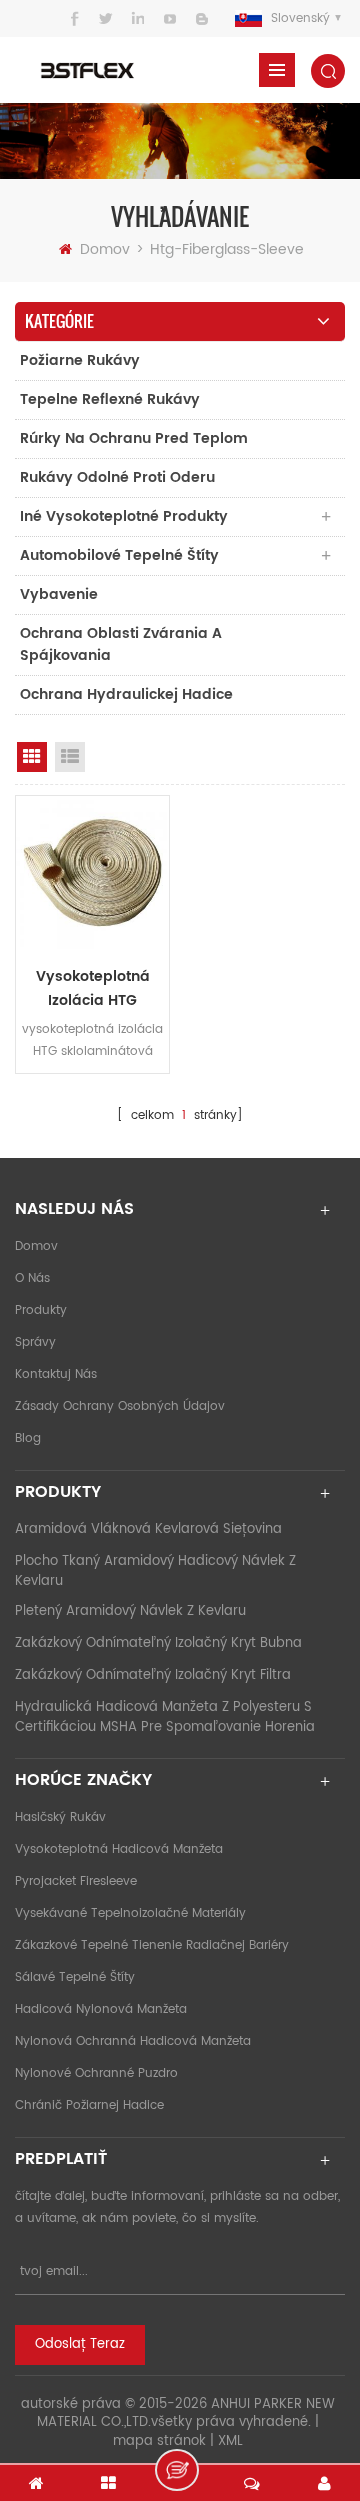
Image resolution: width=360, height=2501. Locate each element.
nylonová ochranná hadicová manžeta (133, 2041)
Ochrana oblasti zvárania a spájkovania (121, 644)
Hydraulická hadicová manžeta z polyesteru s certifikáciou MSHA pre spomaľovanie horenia (165, 1717)
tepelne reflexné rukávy (110, 399)
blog (28, 1438)
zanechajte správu (177, 2470)
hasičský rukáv (60, 1817)
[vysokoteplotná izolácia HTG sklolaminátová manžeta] (92, 872)
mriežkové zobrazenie (32, 757)
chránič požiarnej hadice (89, 2105)
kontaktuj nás (56, 1374)
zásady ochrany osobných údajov (120, 1406)
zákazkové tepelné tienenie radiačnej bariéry (152, 1945)
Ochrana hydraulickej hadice (126, 694)
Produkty (41, 1310)
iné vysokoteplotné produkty (124, 516)
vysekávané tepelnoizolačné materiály (130, 1913)
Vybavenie (59, 594)
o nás (32, 1278)
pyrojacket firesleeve (76, 1881)
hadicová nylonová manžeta (101, 2009)
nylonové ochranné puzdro (96, 2073)
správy (35, 1342)
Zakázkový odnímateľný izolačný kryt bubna (158, 1643)
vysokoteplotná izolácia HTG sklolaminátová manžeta (93, 989)
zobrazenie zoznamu (70, 757)
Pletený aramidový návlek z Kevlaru (130, 1611)
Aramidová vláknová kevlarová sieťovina (148, 1529)
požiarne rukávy (80, 360)
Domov (105, 249)
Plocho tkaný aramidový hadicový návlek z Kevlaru (155, 1571)
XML (230, 2441)
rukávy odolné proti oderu (117, 477)
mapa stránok (159, 2441)
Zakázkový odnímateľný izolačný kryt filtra (153, 1675)
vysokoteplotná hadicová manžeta (119, 1849)
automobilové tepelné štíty (119, 555)
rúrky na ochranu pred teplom (134, 438)
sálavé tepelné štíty (75, 1977)
